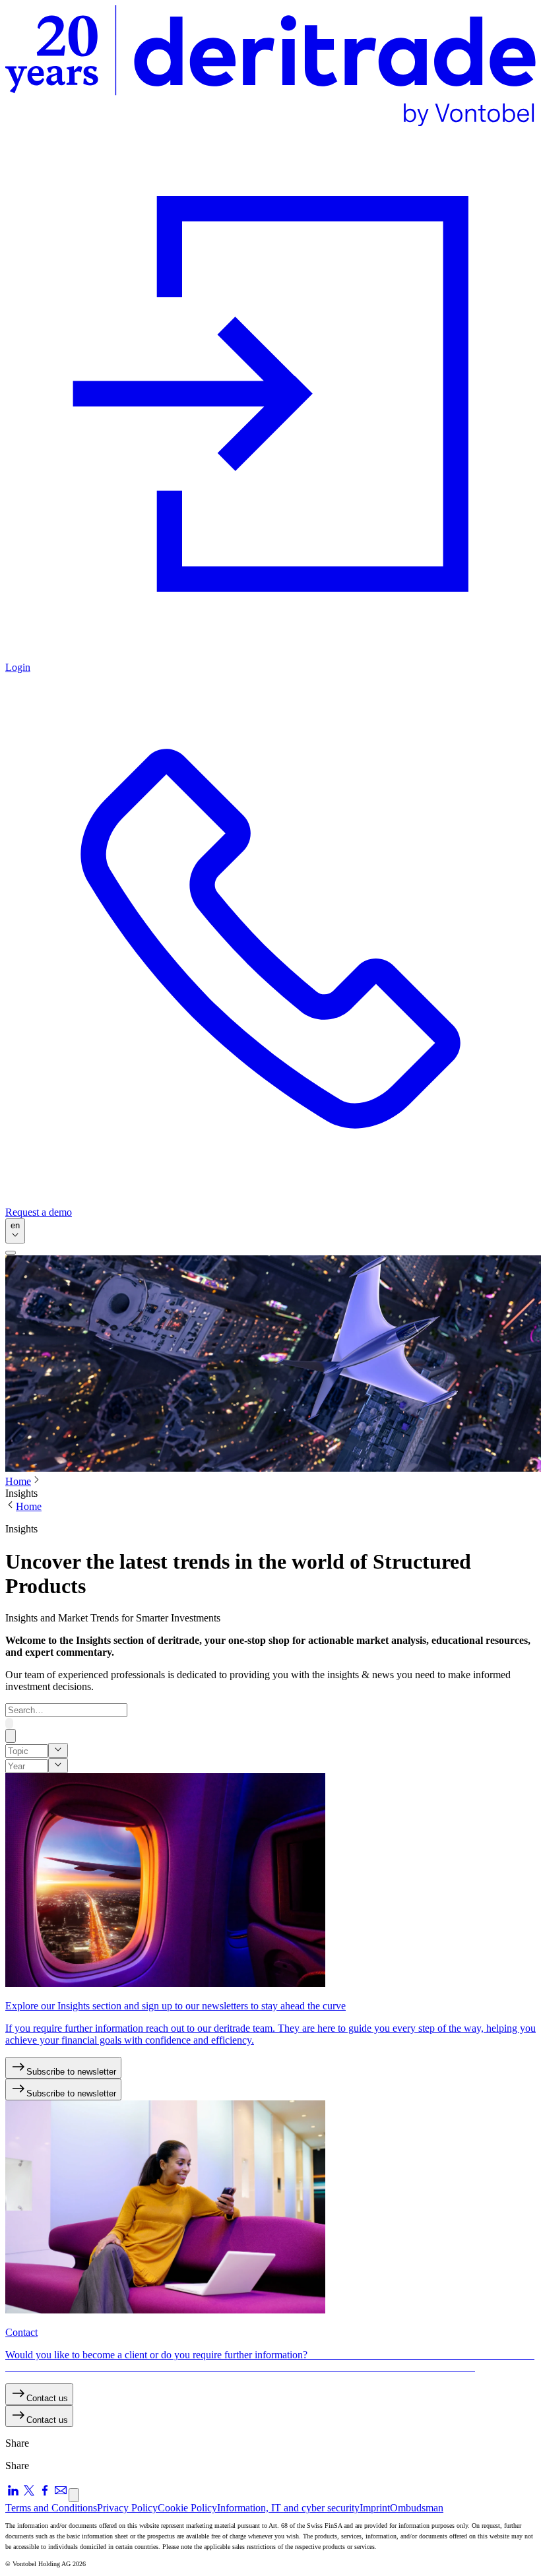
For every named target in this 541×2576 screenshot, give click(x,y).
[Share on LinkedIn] (13, 2495)
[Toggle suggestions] (58, 1750)
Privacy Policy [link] (127, 2508)
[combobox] (15, 1231)
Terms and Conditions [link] (51, 2508)
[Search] (9, 1723)
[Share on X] (29, 2495)
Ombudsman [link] (417, 2508)
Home (18, 1481)
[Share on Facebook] (45, 2495)
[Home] (270, 67)
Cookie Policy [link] (187, 2508)
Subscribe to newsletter (71, 2072)
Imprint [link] (375, 2508)
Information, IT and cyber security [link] (288, 2508)
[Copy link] (74, 2495)
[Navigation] (11, 1253)
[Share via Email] (61, 2495)
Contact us (47, 2398)
